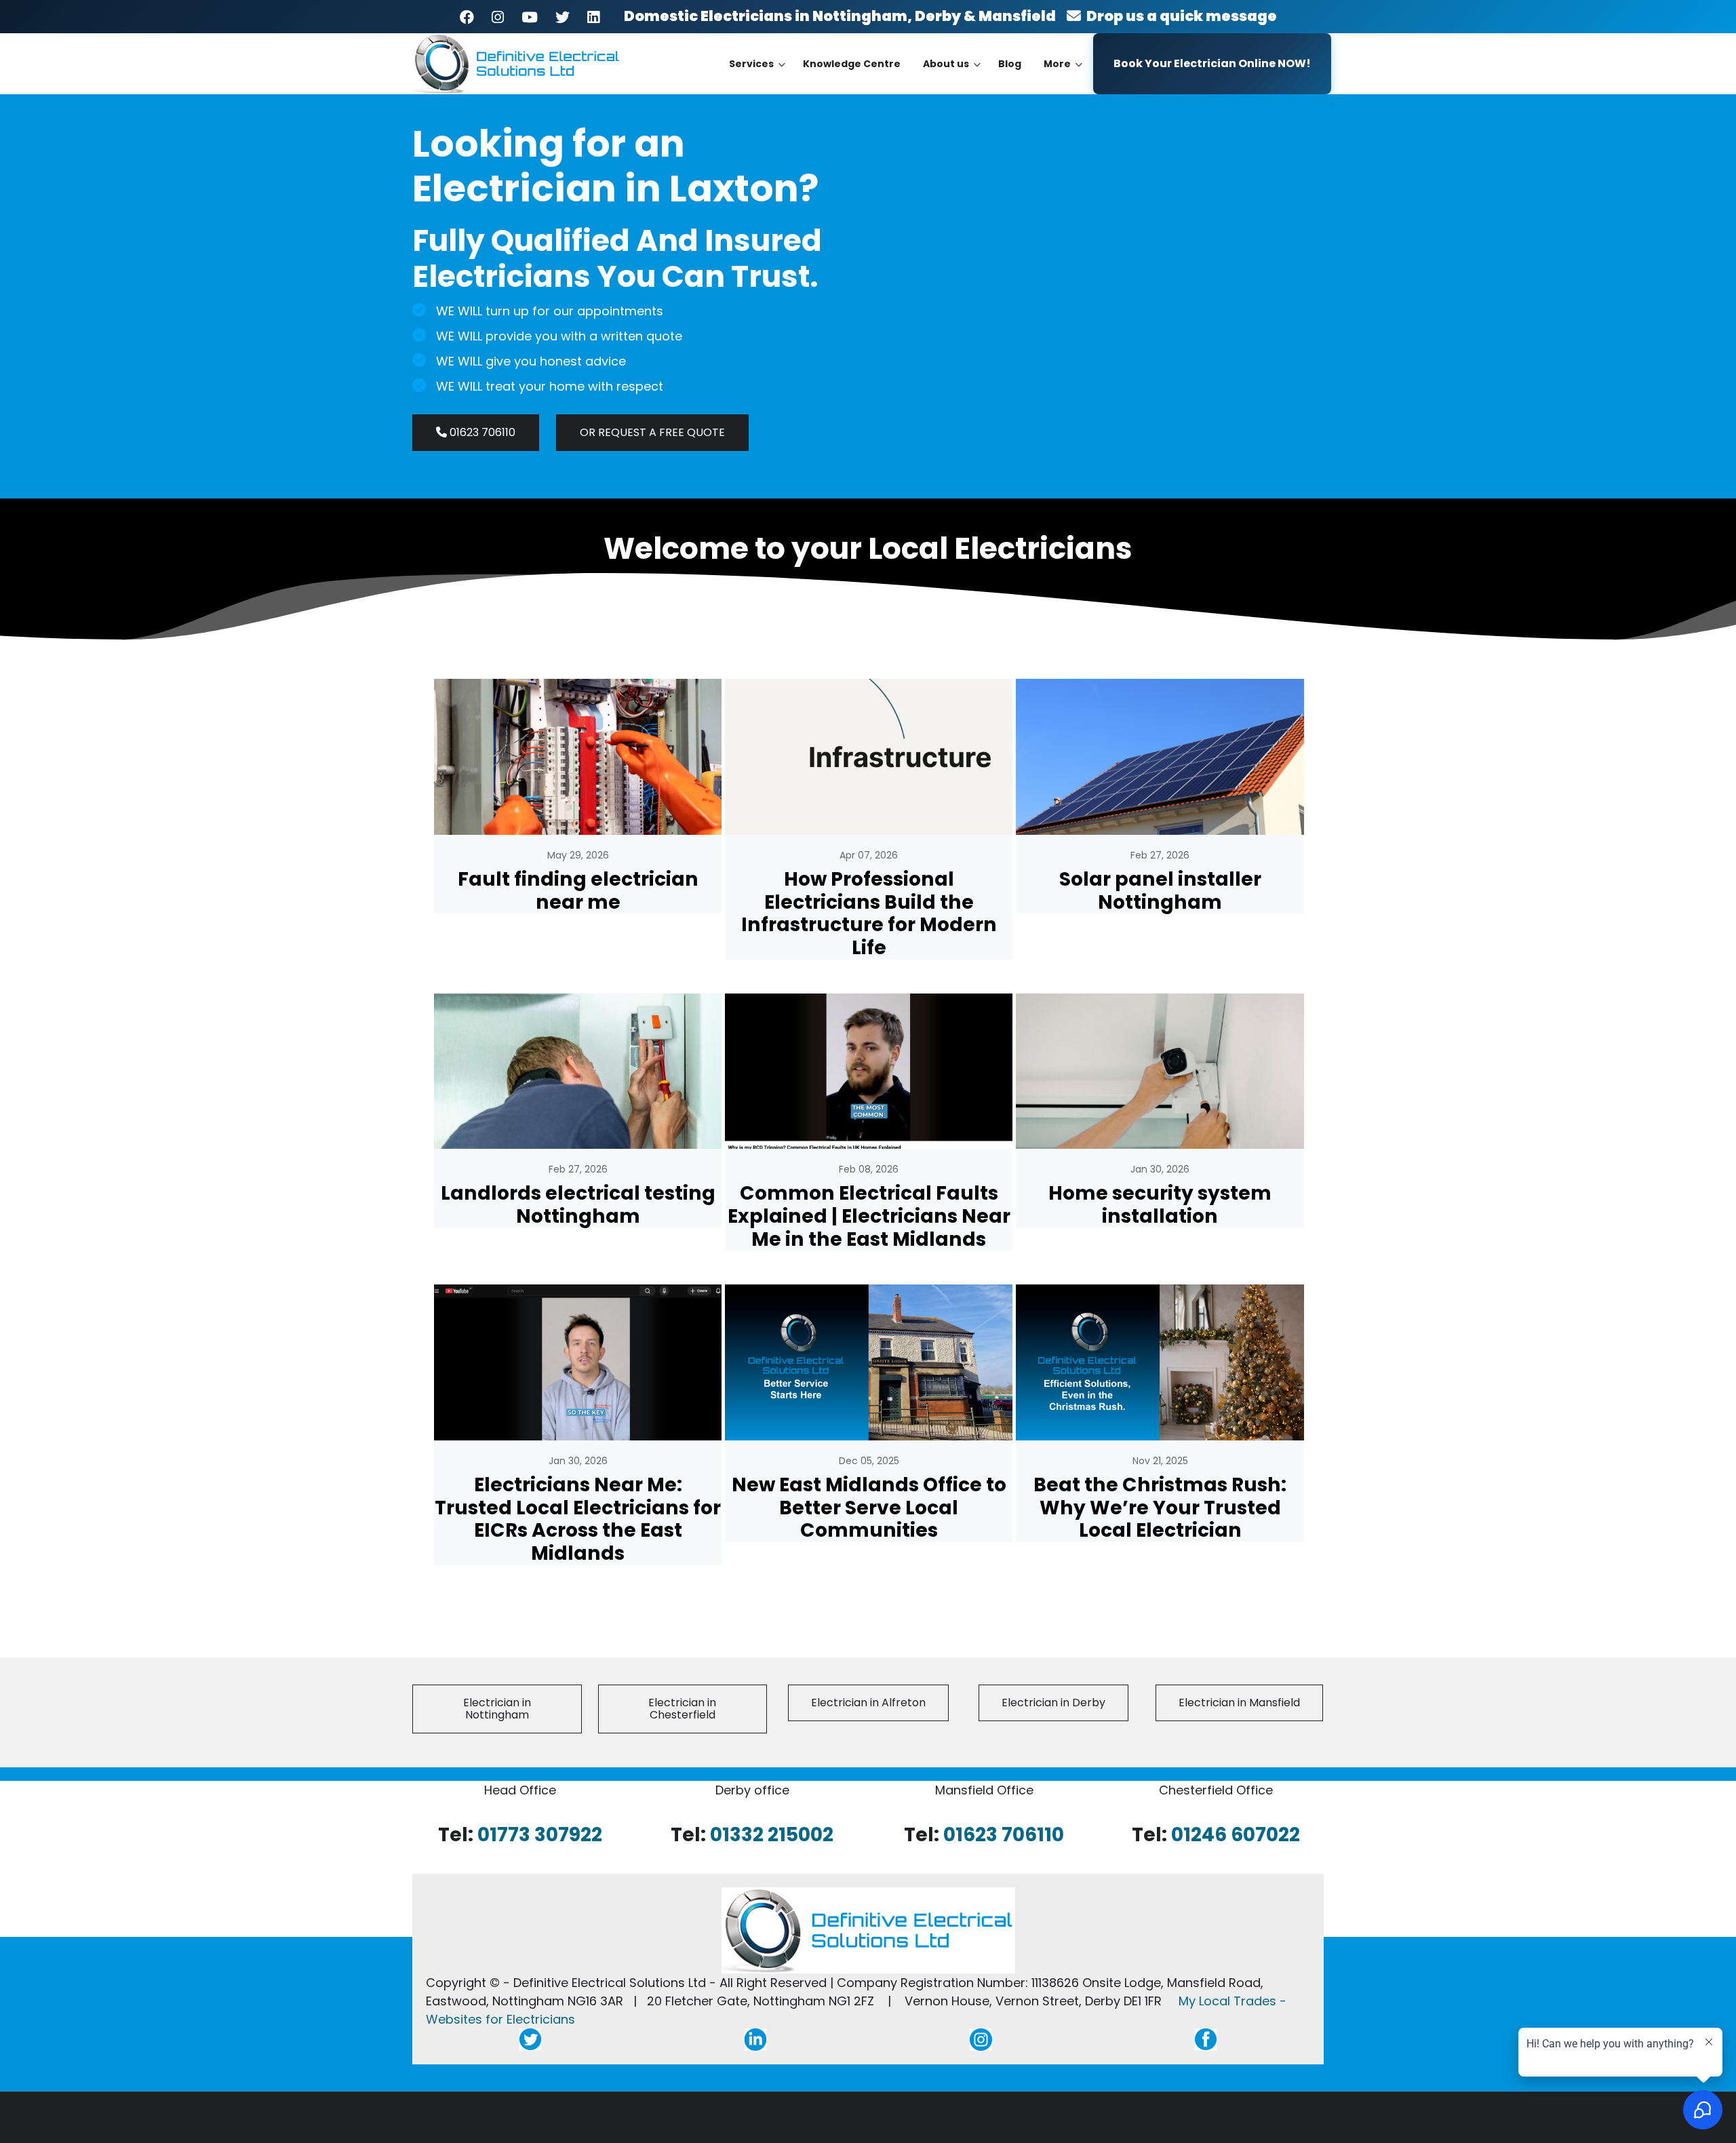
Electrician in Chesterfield (682, 1709)
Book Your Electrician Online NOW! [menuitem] (1212, 63)
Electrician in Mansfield (1239, 1703)
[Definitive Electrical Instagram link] (981, 2038)
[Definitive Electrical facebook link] (1206, 2038)
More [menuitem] (1063, 76)
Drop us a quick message (1179, 16)
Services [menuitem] (757, 76)
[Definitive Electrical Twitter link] (530, 2038)
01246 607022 (1236, 1834)
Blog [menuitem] (1010, 64)
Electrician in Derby (1053, 1703)
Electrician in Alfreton (868, 1703)
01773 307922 (540, 1834)
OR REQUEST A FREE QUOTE (652, 432)
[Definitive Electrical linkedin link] (755, 2038)
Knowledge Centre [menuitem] (852, 64)
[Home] (517, 63)
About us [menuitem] (952, 76)
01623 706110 (481, 432)
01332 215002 (772, 1834)
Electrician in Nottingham (497, 1709)
